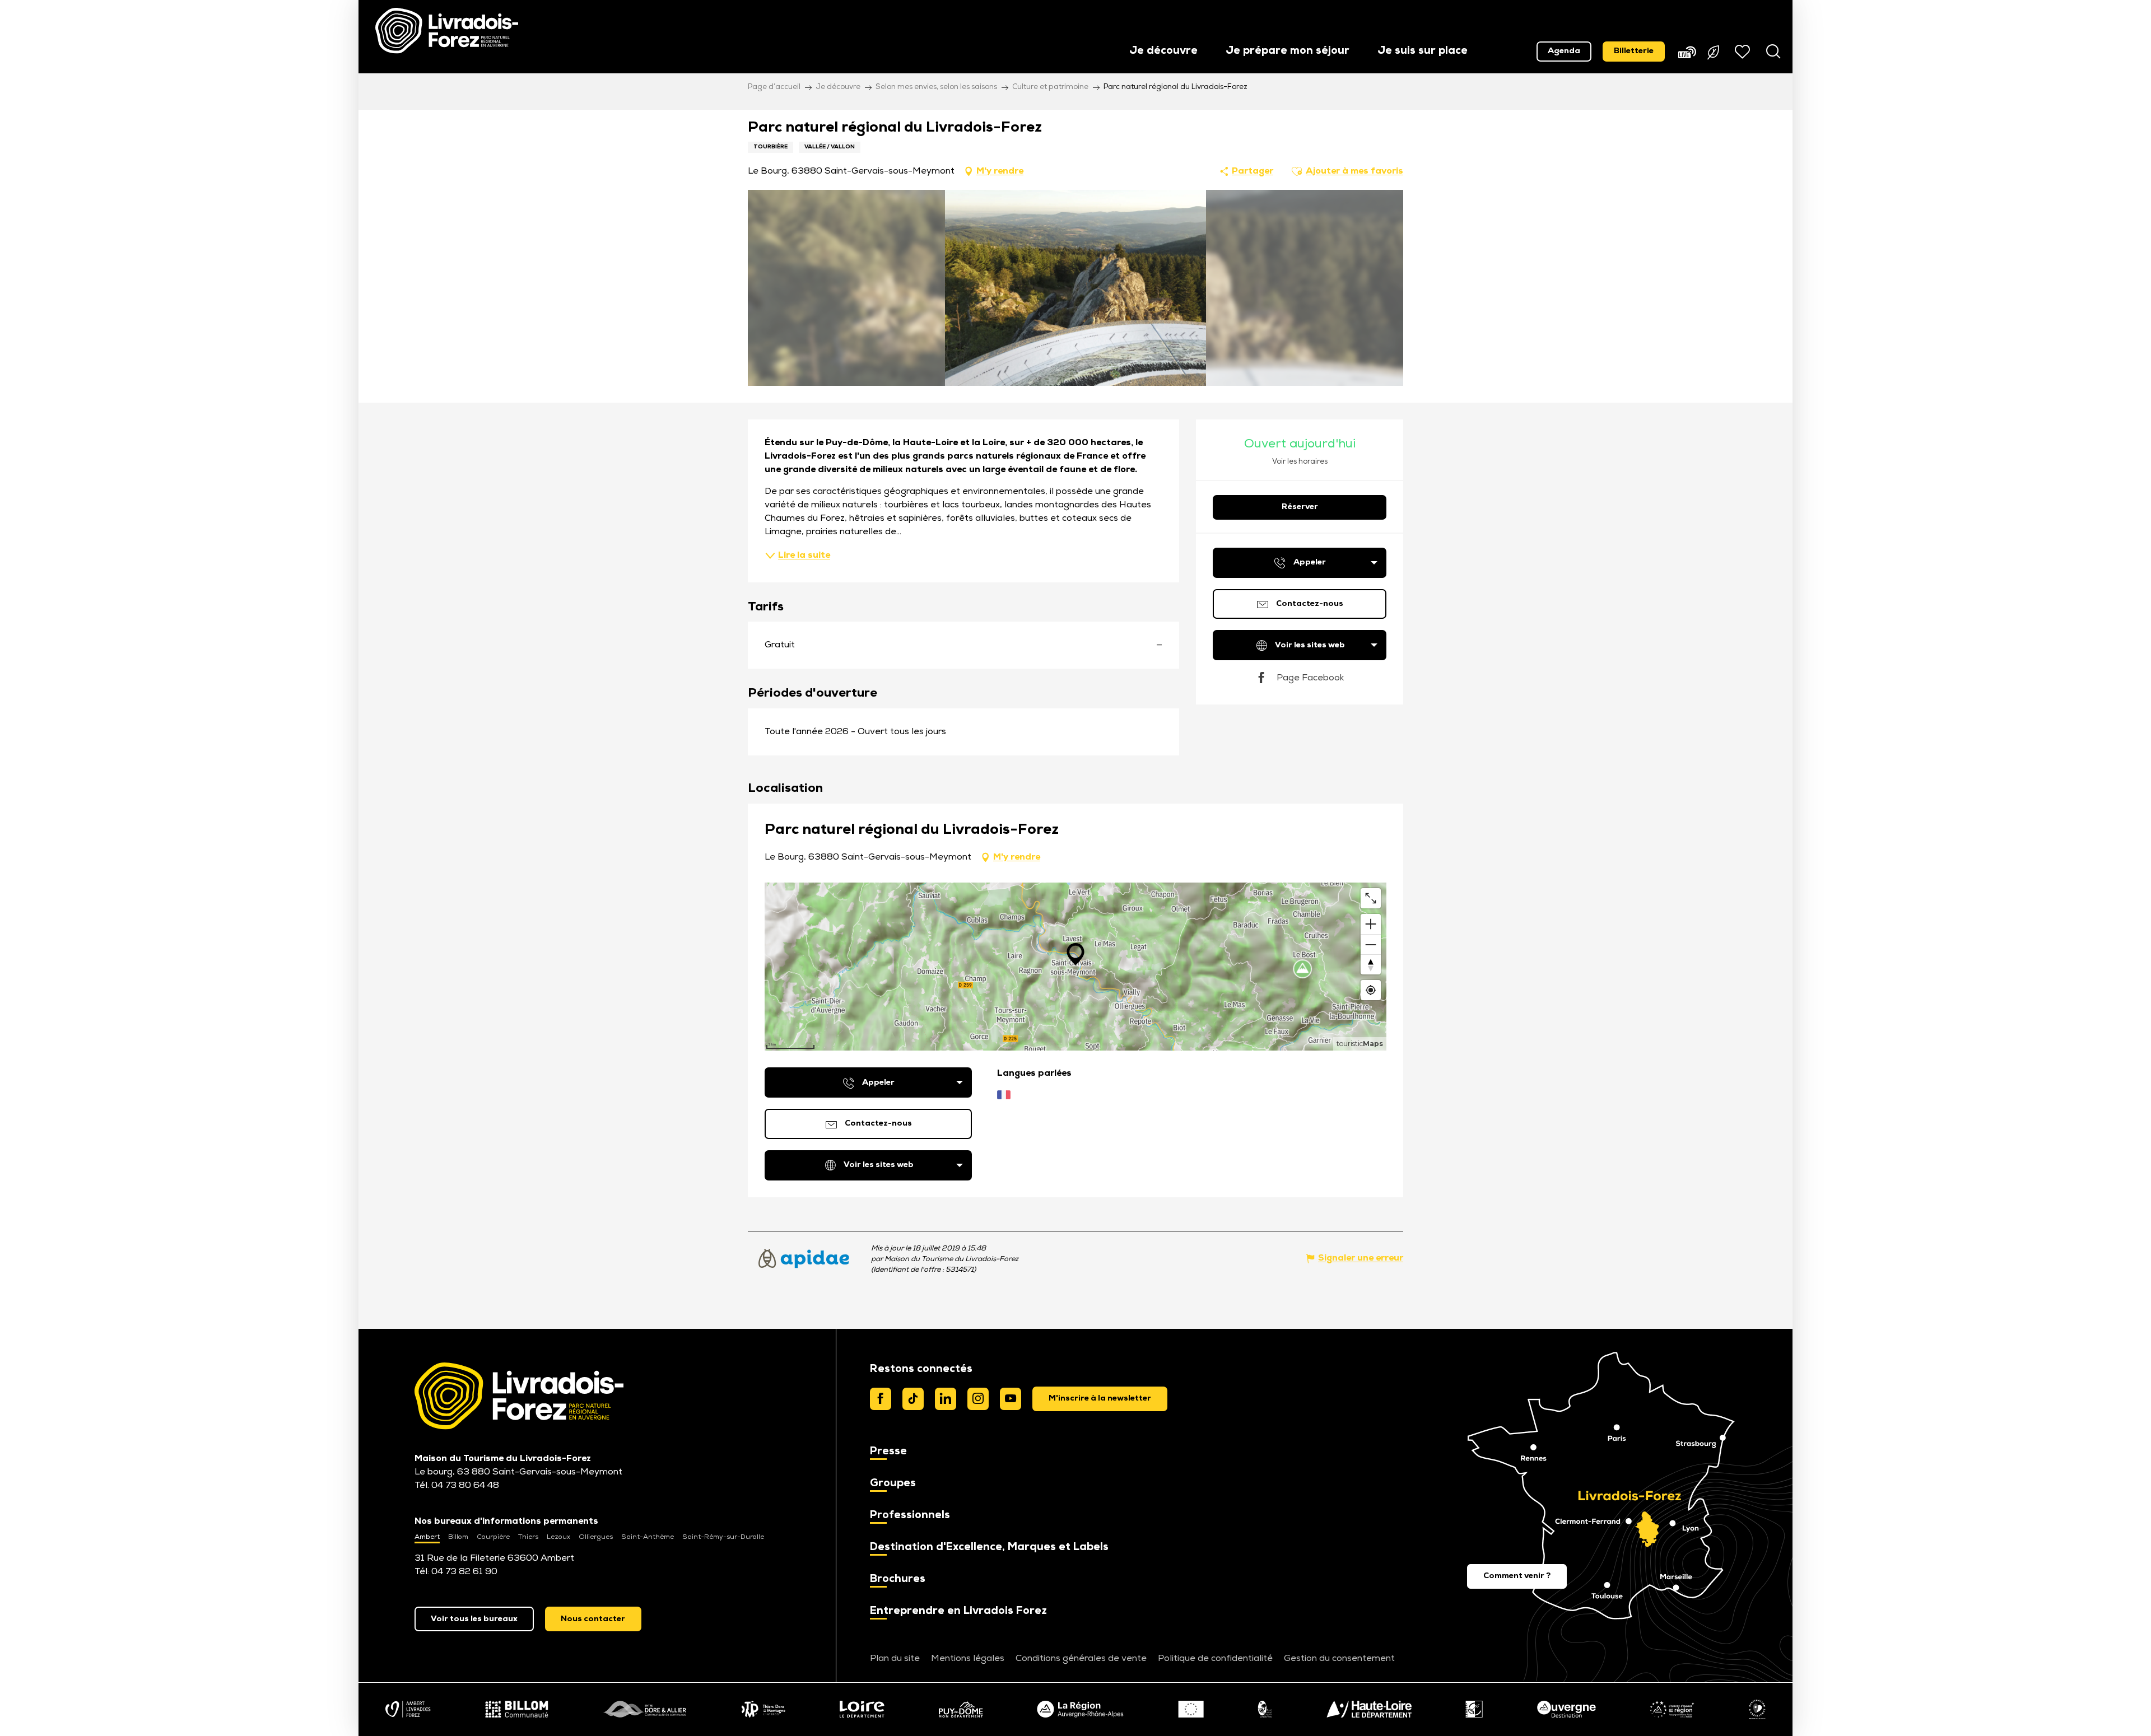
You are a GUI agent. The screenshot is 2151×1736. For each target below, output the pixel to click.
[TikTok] (913, 1399)
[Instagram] (978, 1399)
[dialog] (1100, 1399)
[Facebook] (881, 1399)
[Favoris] (1744, 52)
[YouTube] (1011, 1399)
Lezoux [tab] (558, 1537)
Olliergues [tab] (596, 1537)
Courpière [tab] (493, 1537)
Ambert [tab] (427, 1537)
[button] (1163, 52)
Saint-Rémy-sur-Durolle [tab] (723, 1537)
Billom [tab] (458, 1537)
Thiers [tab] (528, 1537)
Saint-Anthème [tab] (648, 1537)
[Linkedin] (946, 1399)
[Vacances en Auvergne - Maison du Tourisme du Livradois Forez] (447, 31)
